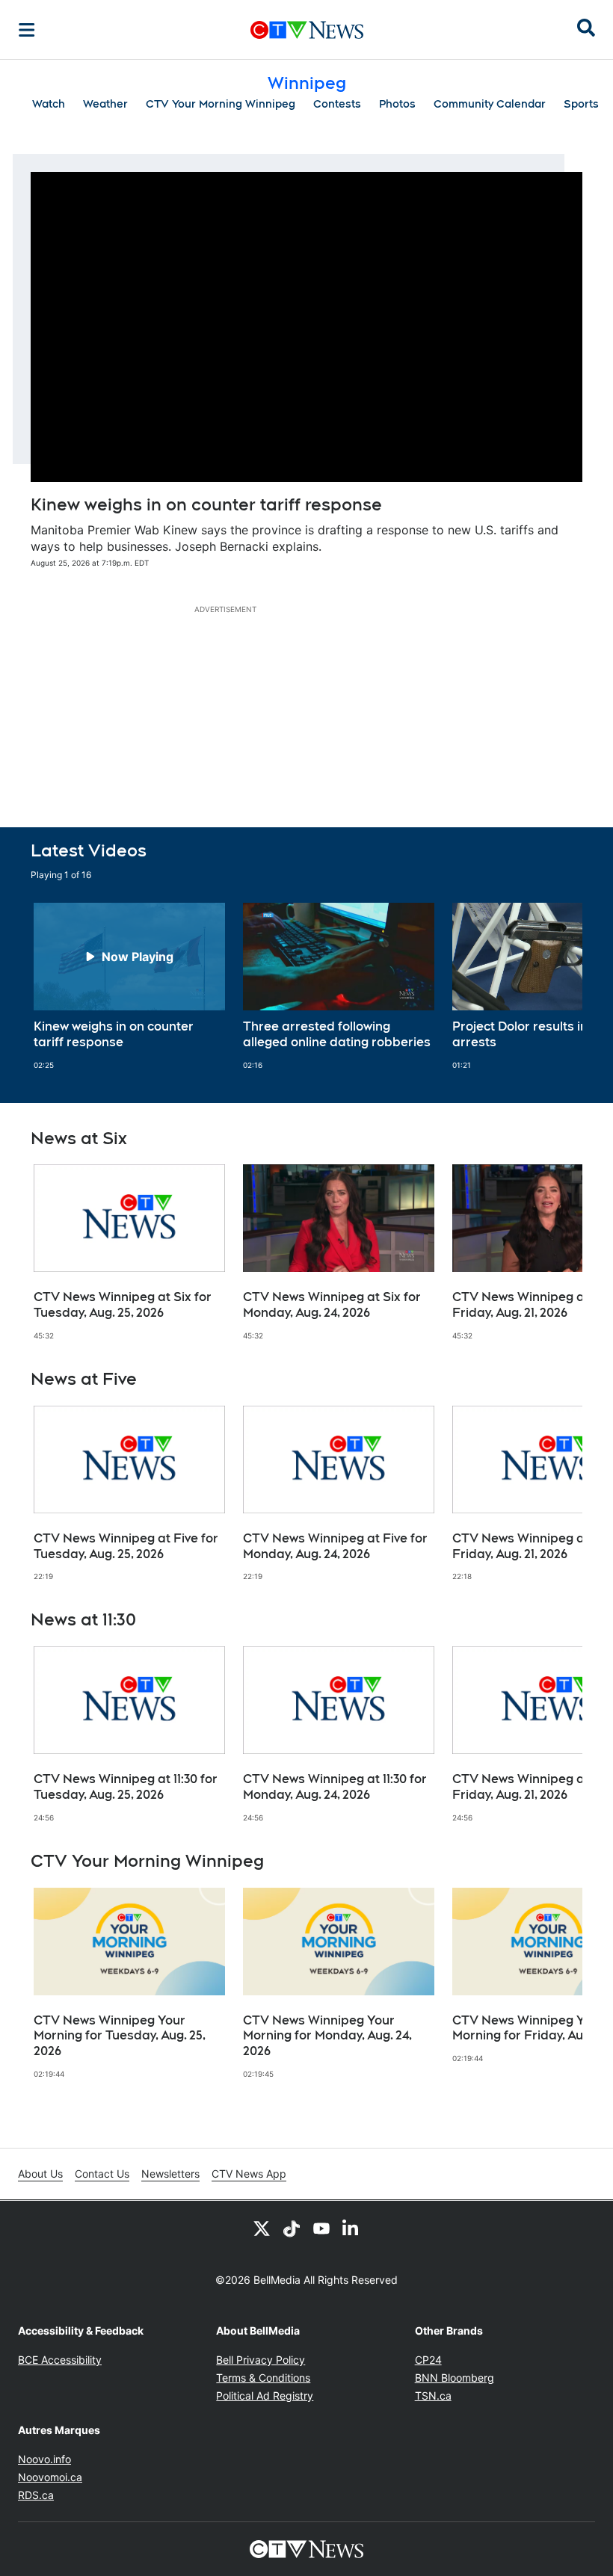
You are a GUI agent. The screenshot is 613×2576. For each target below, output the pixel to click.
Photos (397, 104)
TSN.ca (433, 2396)
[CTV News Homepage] (307, 30)
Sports (581, 104)
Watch (49, 104)
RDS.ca (36, 2495)
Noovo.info (44, 2459)
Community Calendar (490, 104)
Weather (105, 104)
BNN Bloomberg (455, 2378)
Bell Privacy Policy (261, 2360)
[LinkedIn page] (351, 2228)
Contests (337, 104)
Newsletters (170, 2174)
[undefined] (129, 986)
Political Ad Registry (265, 2396)
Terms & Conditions (263, 2378)
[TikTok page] (292, 2228)
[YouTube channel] (321, 2228)
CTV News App (249, 2174)
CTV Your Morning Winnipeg (221, 104)
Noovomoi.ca (50, 2477)
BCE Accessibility (60, 2360)
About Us (40, 2174)
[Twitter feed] (262, 2228)
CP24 (428, 2360)
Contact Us (102, 2174)
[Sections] (27, 30)
